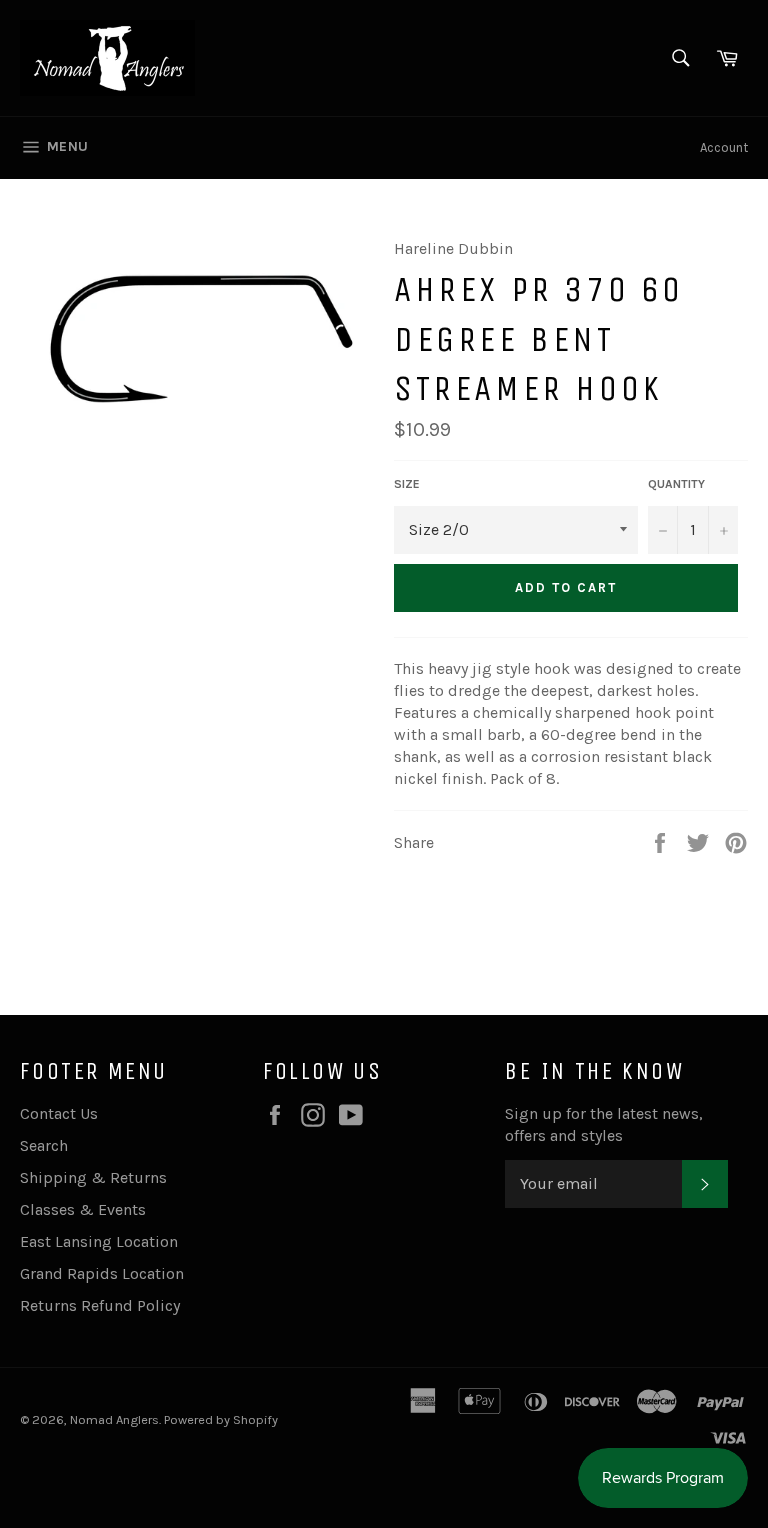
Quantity (676, 484)
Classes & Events (83, 1209)
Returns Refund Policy (100, 1305)
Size (407, 484)
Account (724, 147)
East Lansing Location (99, 1241)
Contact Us (59, 1113)
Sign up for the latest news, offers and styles (604, 1124)
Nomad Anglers (114, 1419)
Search (44, 1145)
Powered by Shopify (221, 1419)
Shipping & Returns (93, 1177)
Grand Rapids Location (102, 1273)
